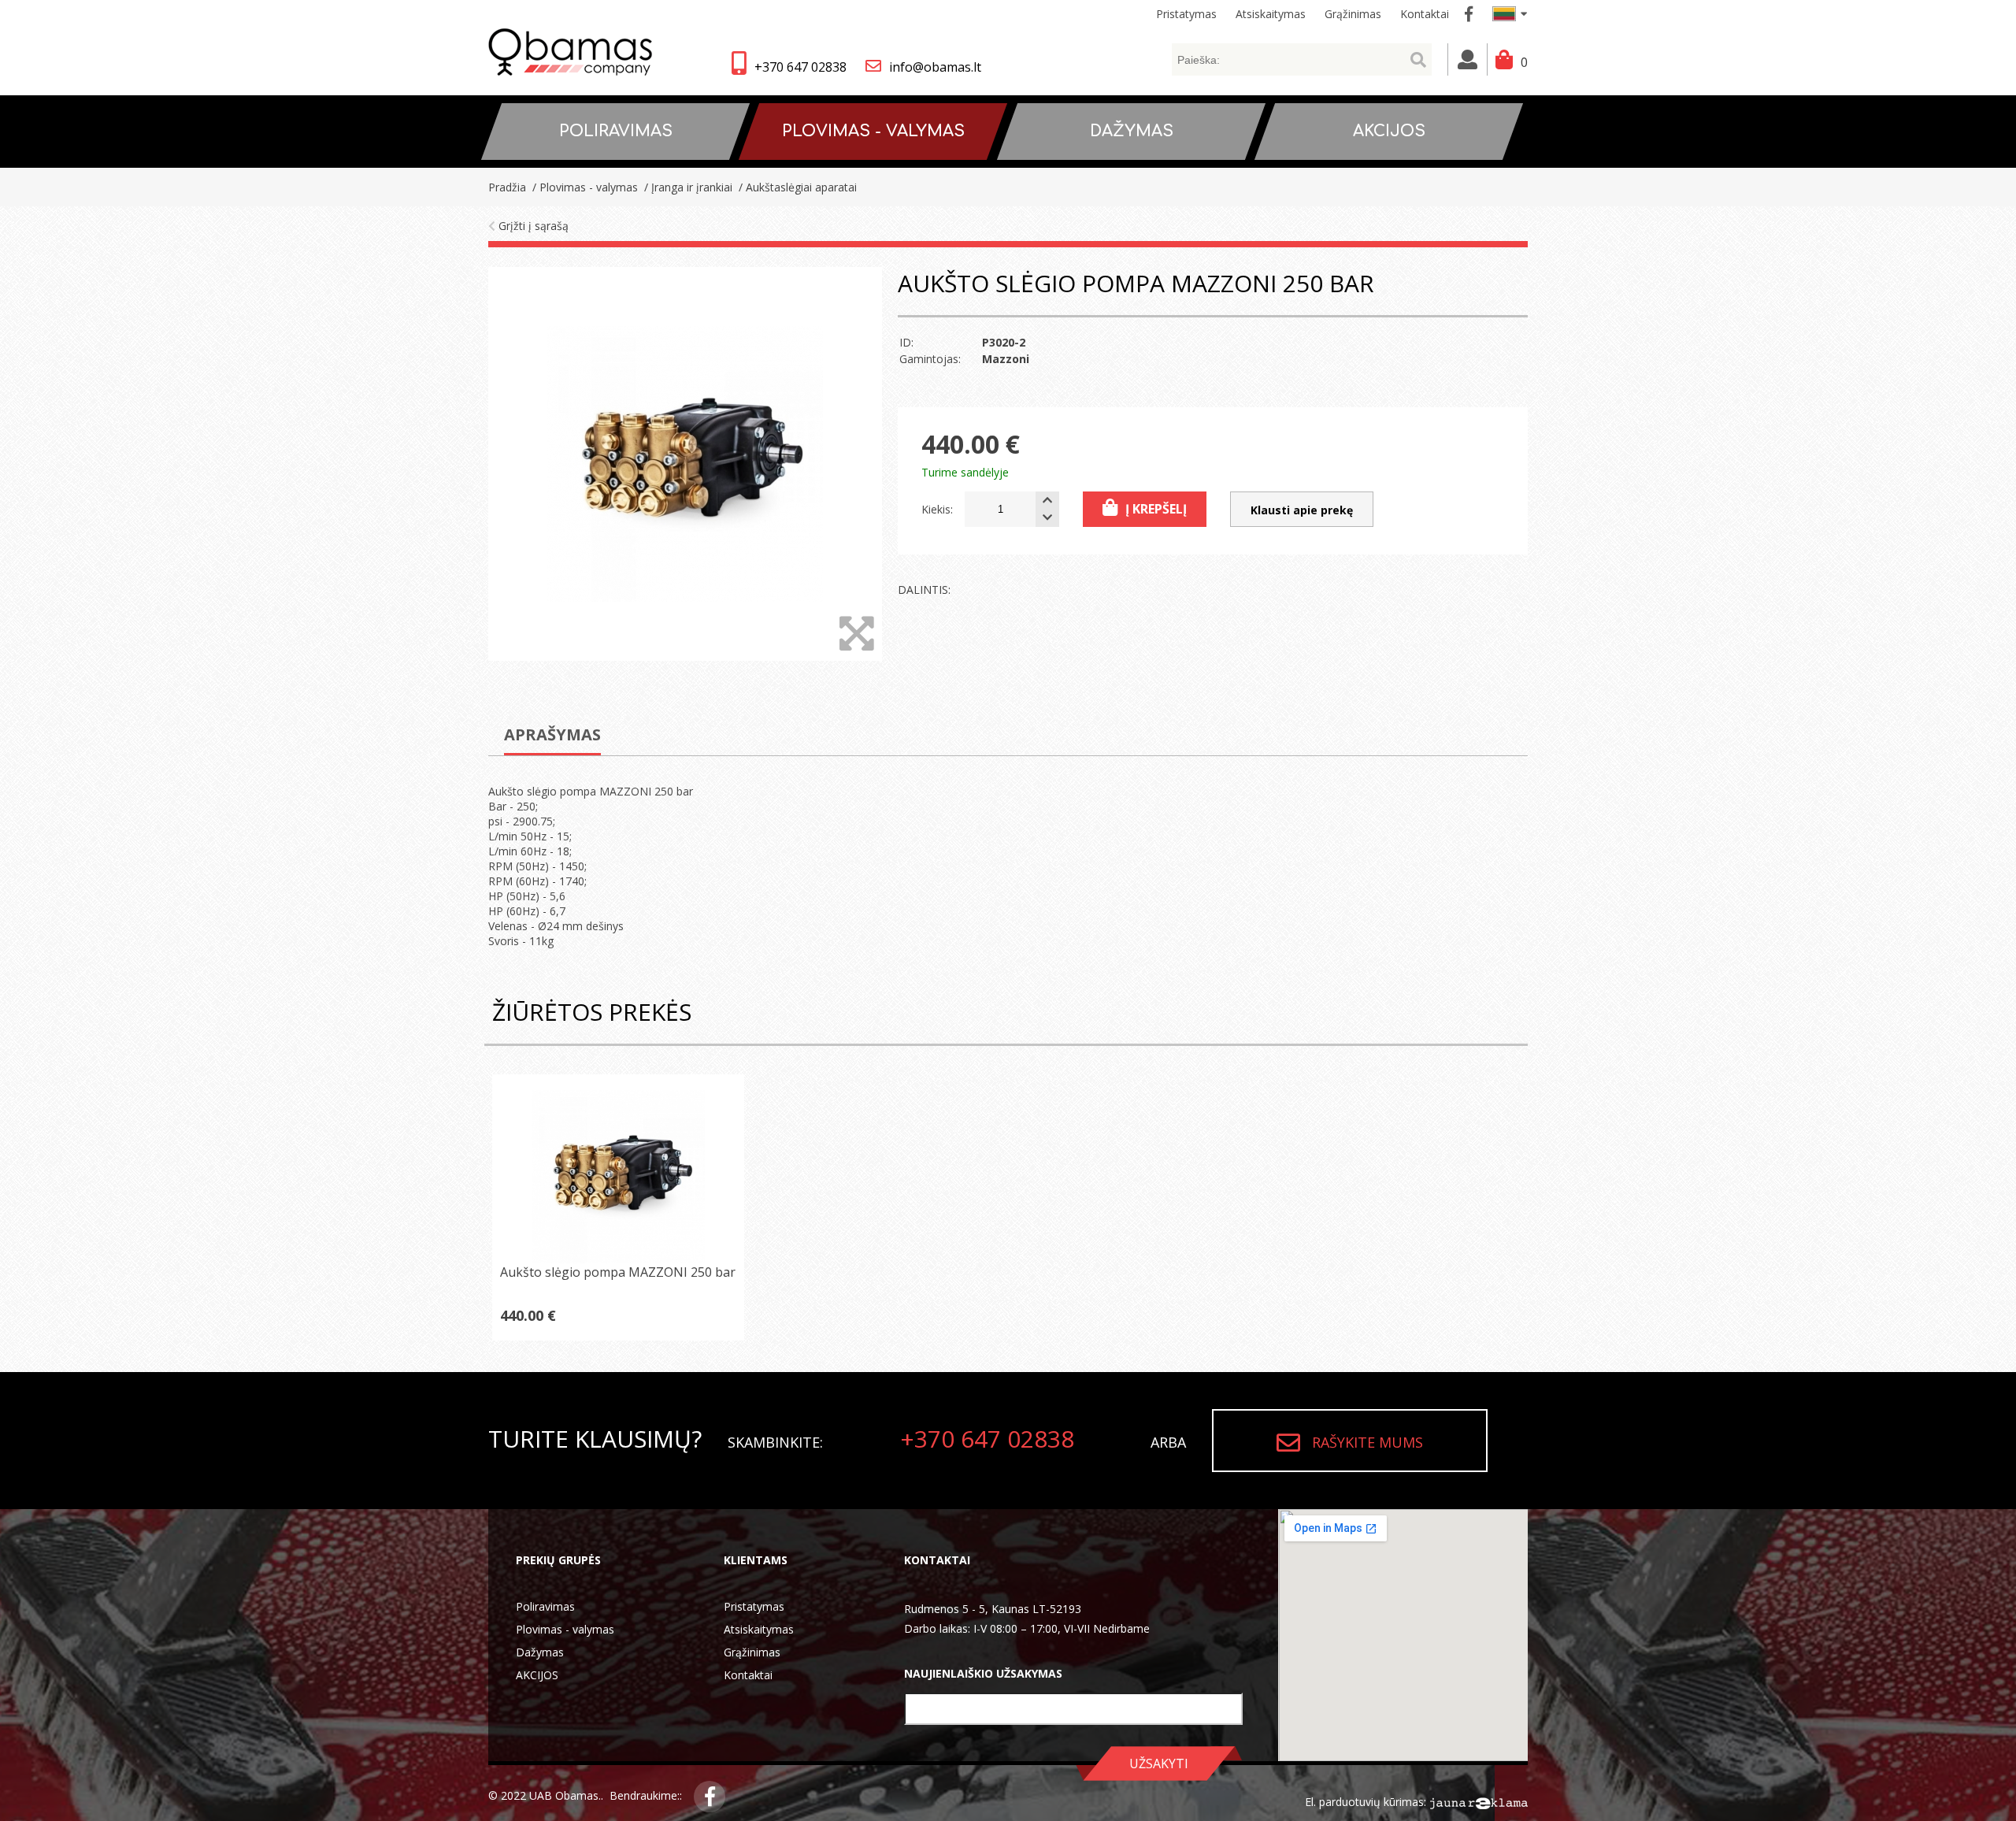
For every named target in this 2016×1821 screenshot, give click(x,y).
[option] (685, 464)
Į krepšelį (1156, 509)
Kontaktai (748, 1675)
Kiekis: (937, 509)
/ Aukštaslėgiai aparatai (796, 187)
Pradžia (507, 187)
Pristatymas (754, 1606)
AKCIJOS (537, 1675)
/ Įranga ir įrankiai (687, 187)
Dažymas (540, 1652)
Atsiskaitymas (759, 1629)
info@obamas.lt (935, 67)
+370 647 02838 (800, 67)
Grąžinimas (752, 1652)
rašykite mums (1367, 1442)
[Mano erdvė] (1468, 59)
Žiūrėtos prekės (592, 1012)
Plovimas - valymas (565, 1629)
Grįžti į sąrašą (532, 226)
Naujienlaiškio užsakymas (983, 1673)
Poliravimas (545, 1606)
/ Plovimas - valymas (584, 187)
